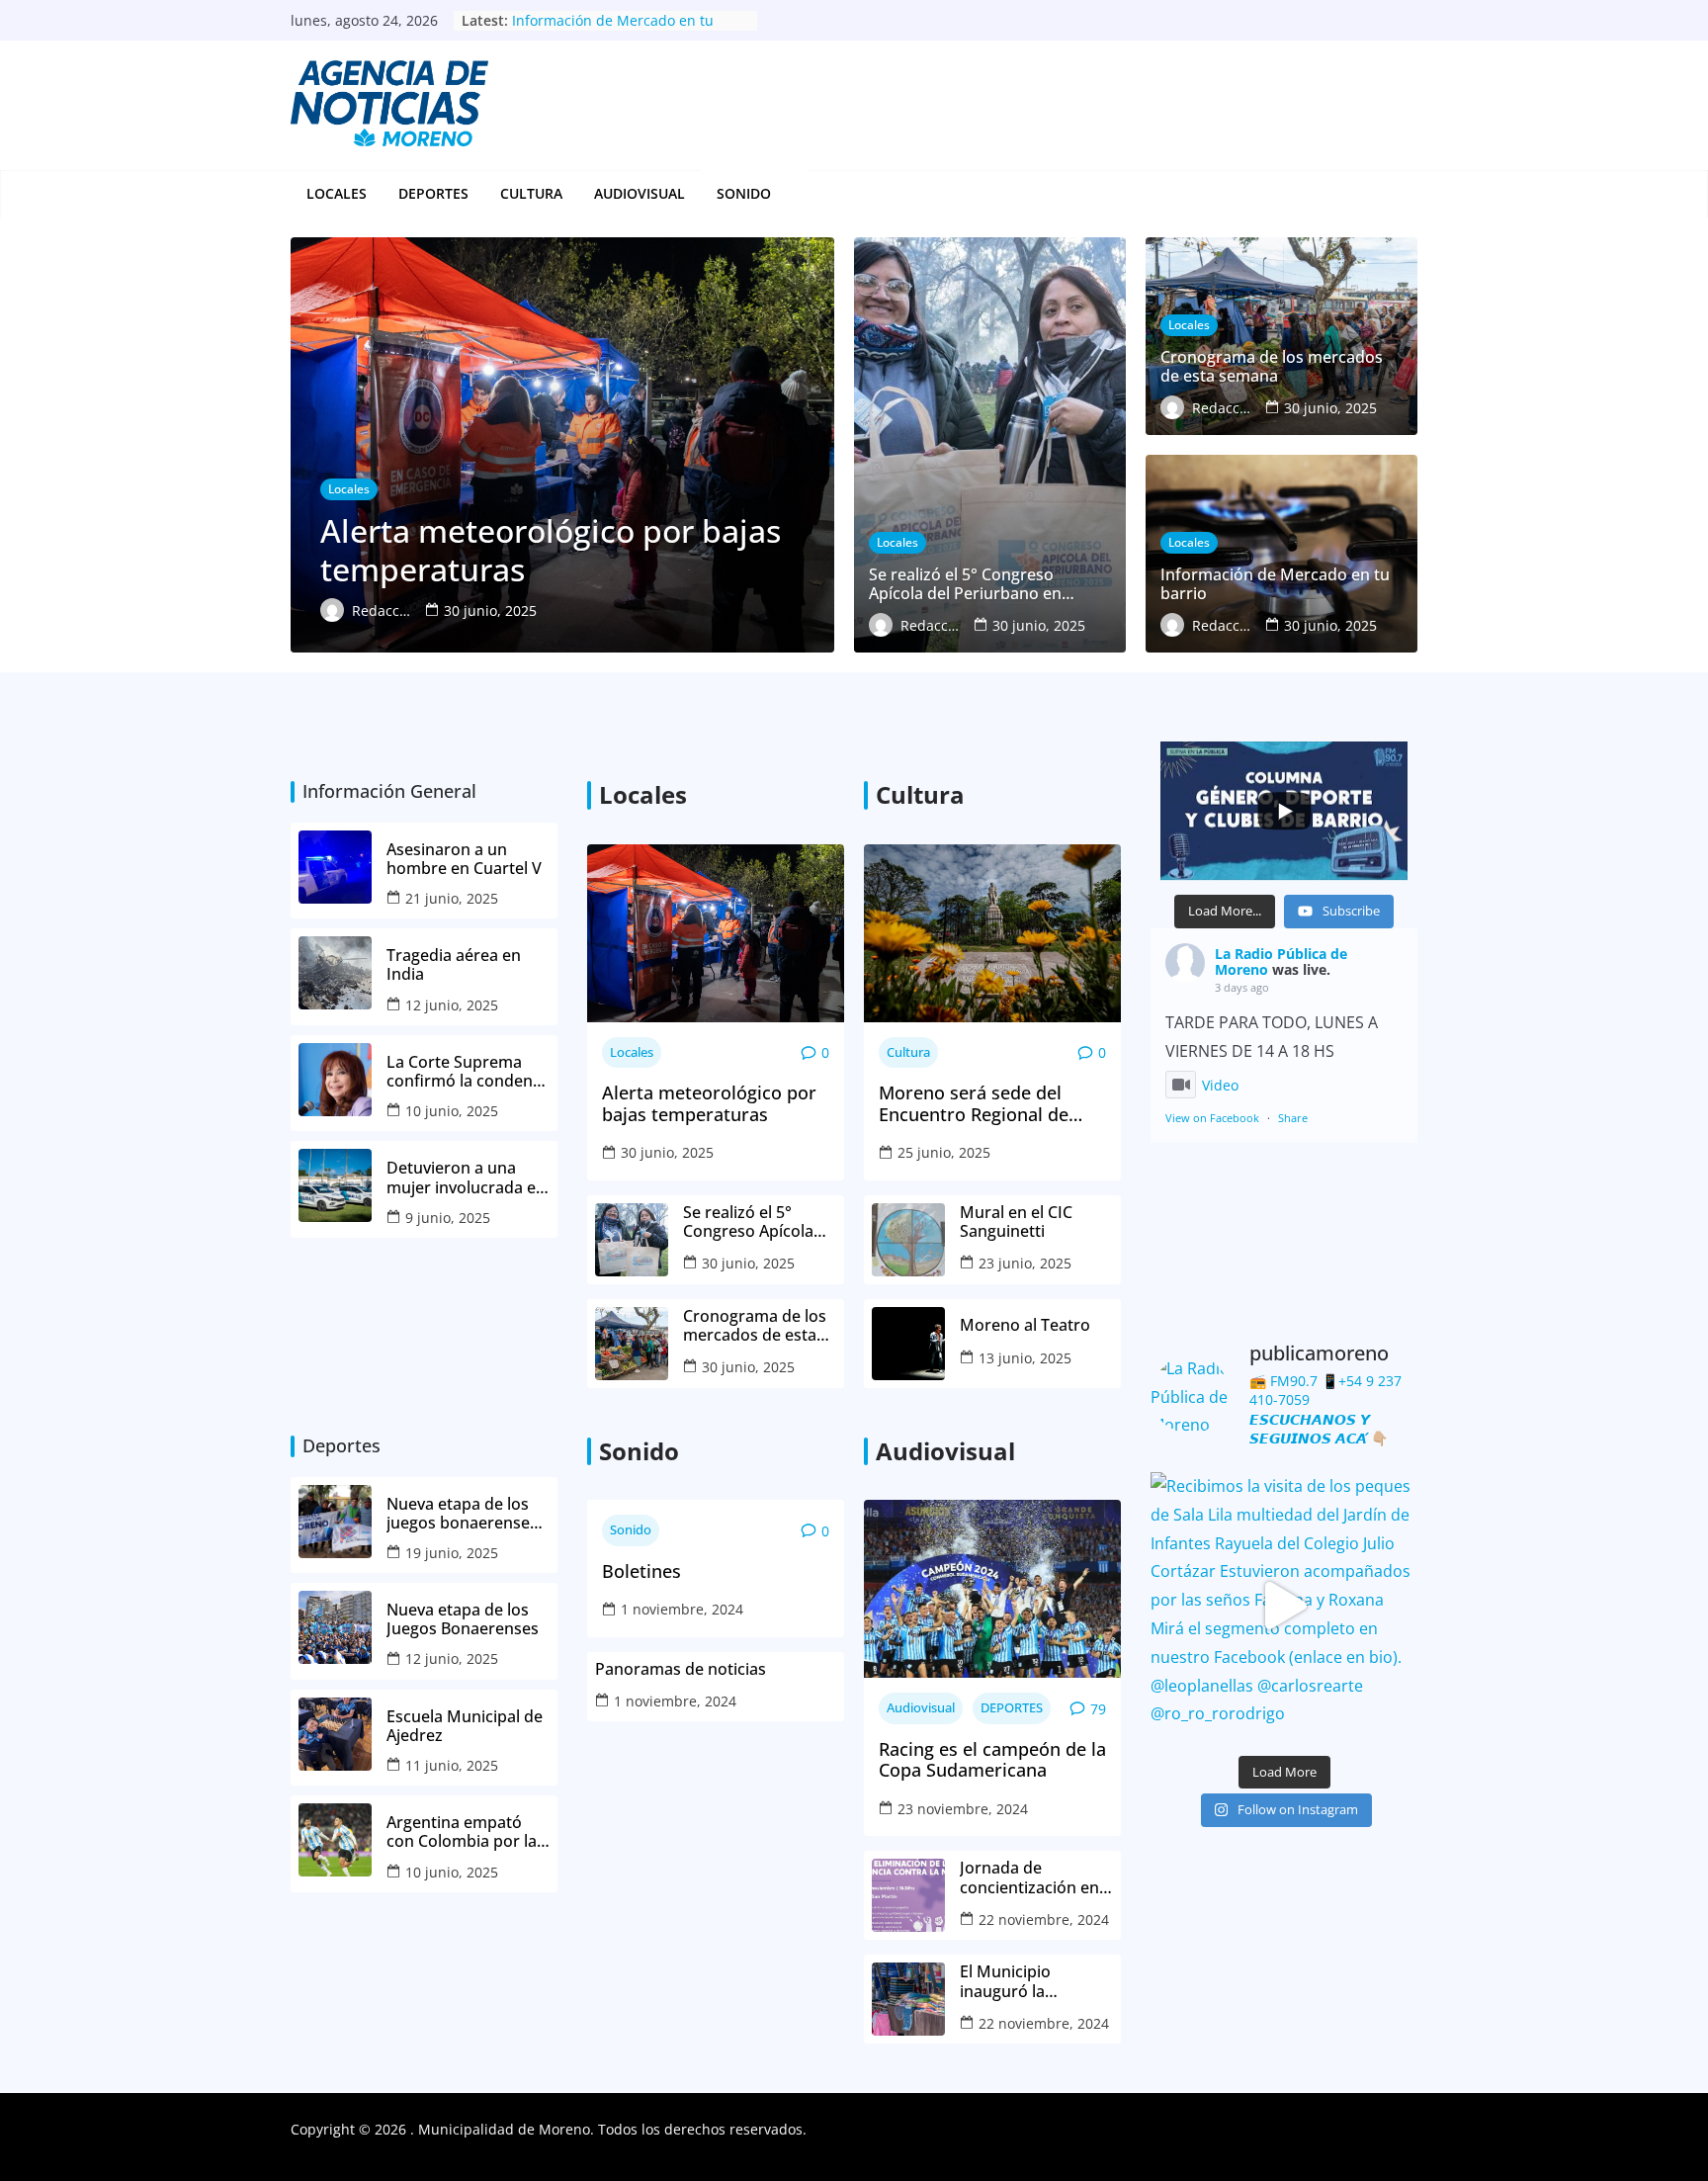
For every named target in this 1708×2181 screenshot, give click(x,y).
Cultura (531, 193)
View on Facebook (1212, 1118)
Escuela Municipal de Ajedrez (465, 1726)
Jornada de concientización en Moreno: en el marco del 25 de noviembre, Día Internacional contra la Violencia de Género (1036, 1877)
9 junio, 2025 (448, 1218)
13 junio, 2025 (1025, 1358)
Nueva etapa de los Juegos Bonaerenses (463, 1619)
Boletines (641, 1572)
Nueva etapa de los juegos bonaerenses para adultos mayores (462, 1514)
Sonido (631, 1529)
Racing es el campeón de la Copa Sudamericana (992, 1760)
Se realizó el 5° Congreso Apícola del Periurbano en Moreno (750, 1222)
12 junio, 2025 (452, 1005)
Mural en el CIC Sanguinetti (1016, 1222)
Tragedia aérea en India (454, 965)
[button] (782, 194)
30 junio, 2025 (667, 1152)
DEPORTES (433, 193)
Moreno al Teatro (1027, 1325)
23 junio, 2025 (1025, 1263)
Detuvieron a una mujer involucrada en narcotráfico (466, 1178)
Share (1293, 1118)
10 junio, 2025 (452, 1111)
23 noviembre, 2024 (963, 1809)
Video (1220, 1085)
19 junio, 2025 (452, 1553)
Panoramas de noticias (681, 1669)
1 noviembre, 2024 (682, 1609)
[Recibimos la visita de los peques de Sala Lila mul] (1284, 1606)
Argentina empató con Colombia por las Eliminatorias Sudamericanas (466, 1832)
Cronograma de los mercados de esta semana (755, 1326)
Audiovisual (640, 193)
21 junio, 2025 (452, 898)
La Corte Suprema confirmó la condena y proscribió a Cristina (468, 1072)
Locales (337, 193)
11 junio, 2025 (452, 1765)
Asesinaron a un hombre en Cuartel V (466, 859)
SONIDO (744, 193)
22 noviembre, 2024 (1044, 1919)
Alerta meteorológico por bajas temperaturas (709, 1104)
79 (1098, 1709)
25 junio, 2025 (944, 1152)
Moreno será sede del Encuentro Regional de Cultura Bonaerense (974, 1104)
